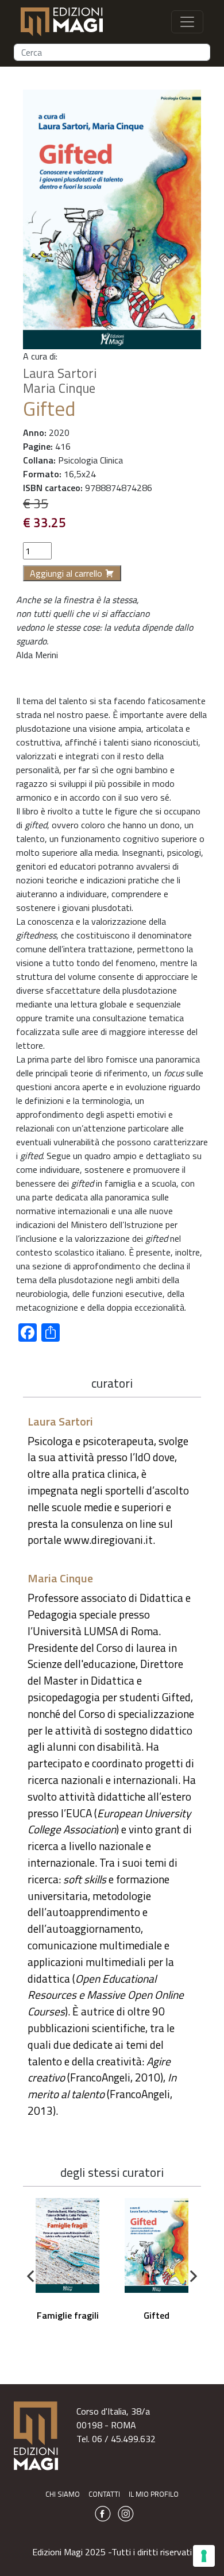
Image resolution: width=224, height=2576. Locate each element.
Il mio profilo (154, 2494)
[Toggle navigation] (187, 22)
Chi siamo (63, 2494)
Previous (30, 2277)
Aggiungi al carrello (66, 573)
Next (194, 2277)
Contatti (104, 2494)
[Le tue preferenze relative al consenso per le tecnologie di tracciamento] (204, 2556)
